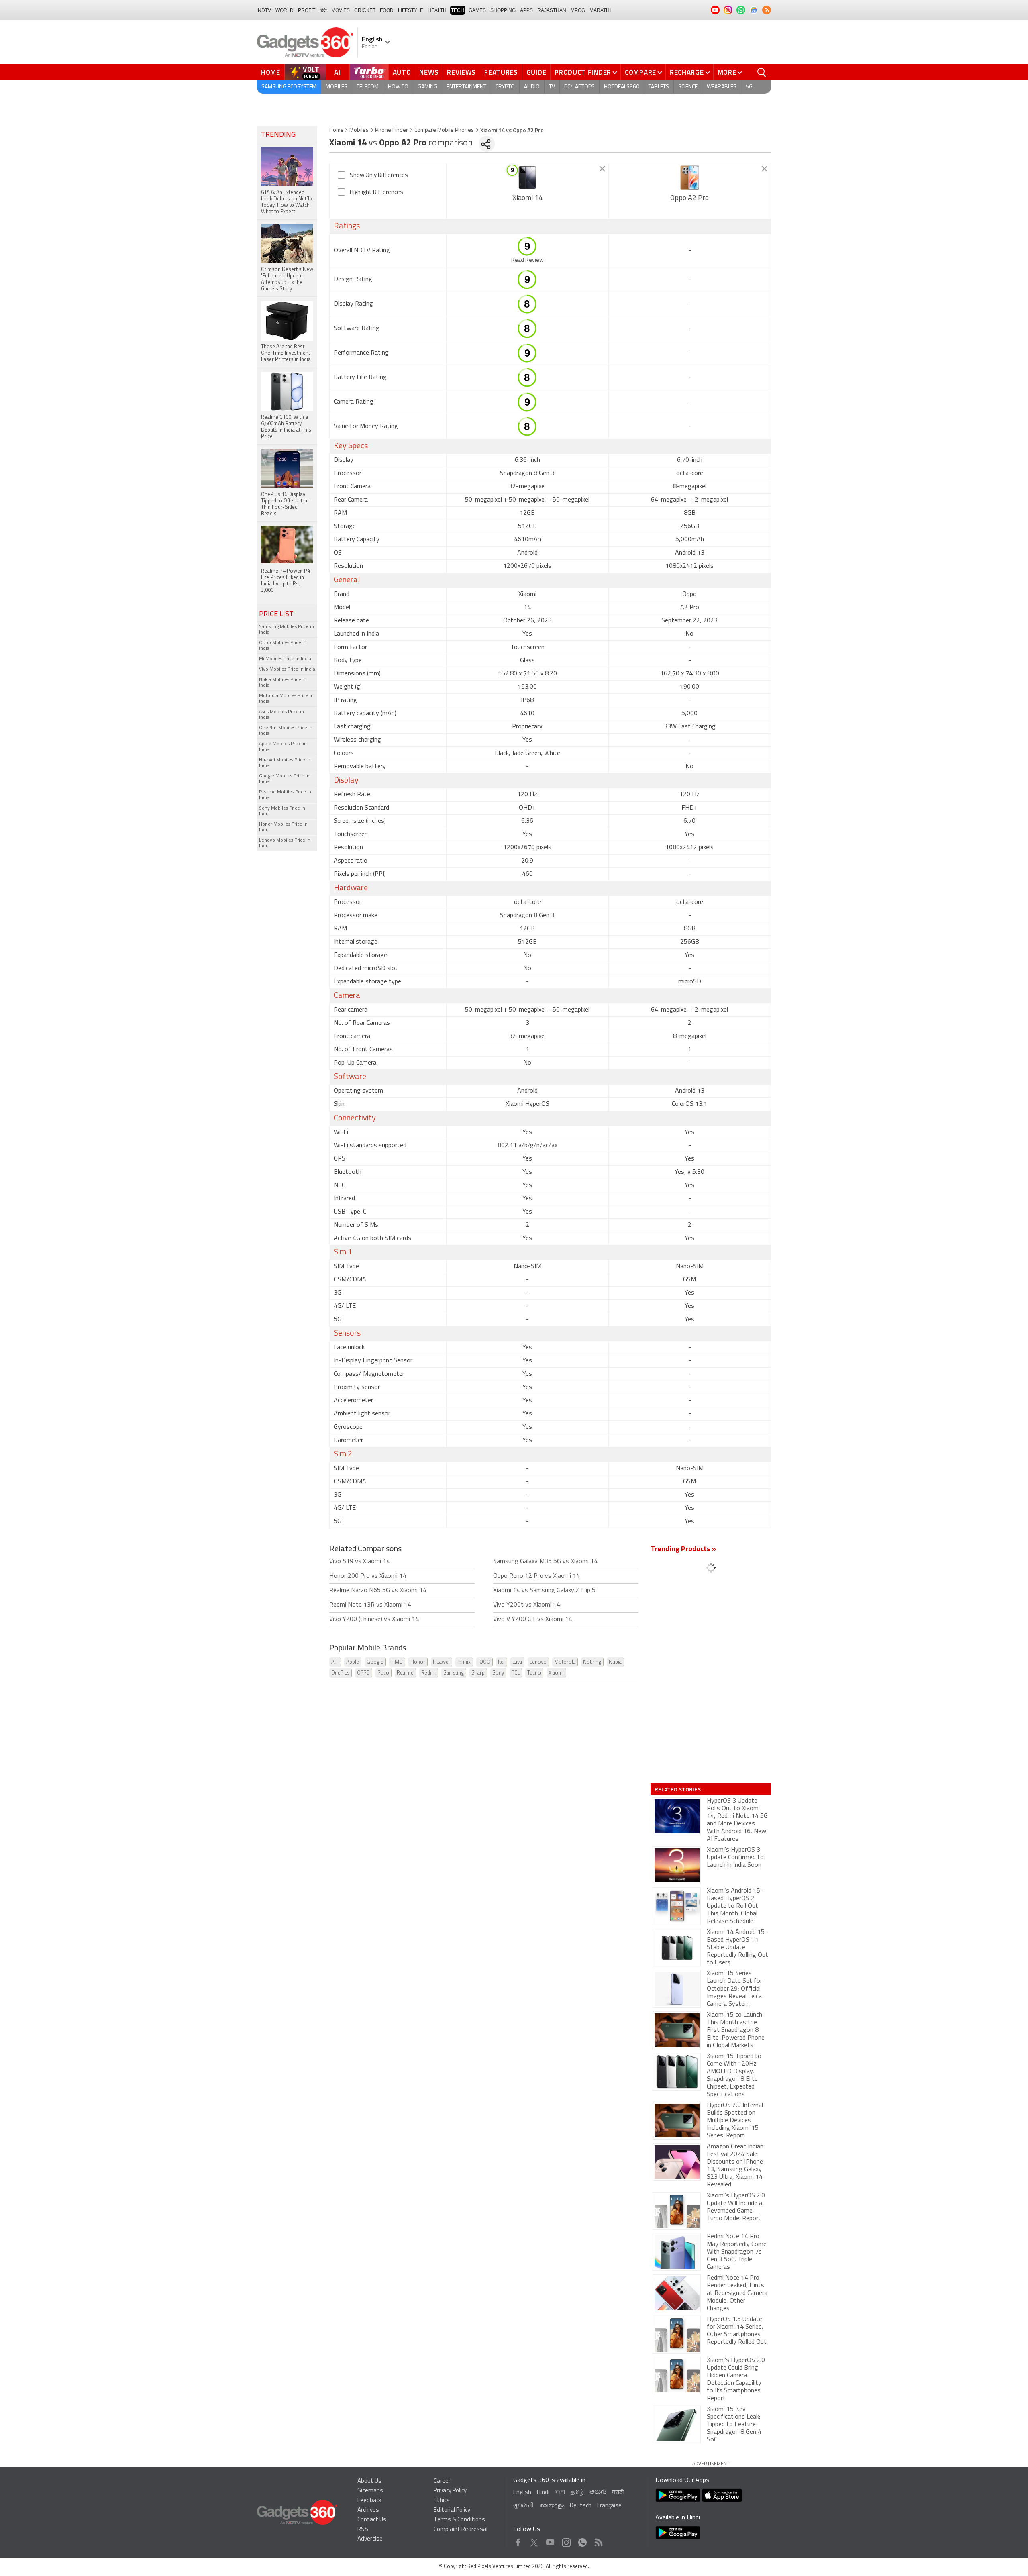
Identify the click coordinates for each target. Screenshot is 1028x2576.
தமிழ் (577, 2493)
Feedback (369, 2501)
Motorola (565, 1662)
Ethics (442, 2501)
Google (375, 1662)
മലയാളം (552, 2506)
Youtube (550, 2540)
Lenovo (538, 1662)
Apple (353, 1662)
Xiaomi (556, 1673)
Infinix (464, 1662)
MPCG (578, 10)
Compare (640, 72)
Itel (501, 1662)
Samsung (454, 1673)
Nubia (615, 1662)
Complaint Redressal (461, 2530)
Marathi (600, 10)
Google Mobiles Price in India (284, 779)
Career (442, 2481)
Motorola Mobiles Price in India (286, 699)
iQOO (484, 1662)
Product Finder (583, 72)
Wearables (722, 87)
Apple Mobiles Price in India (283, 747)
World (285, 10)
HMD (397, 1662)
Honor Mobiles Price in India (283, 827)
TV (552, 87)
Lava (517, 1662)
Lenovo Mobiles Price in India (285, 843)
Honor (418, 1662)
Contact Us (372, 2520)
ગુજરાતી (523, 2506)
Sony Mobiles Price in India (282, 811)
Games (477, 10)
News (429, 72)
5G (749, 87)
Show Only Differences (379, 176)
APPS (526, 10)
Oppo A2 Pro (689, 198)
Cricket (365, 10)
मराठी (618, 2493)
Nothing (592, 1662)
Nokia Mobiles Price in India (283, 683)
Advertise (370, 2539)
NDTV (264, 10)
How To (398, 87)
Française (609, 2506)
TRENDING (278, 135)
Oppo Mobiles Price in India (283, 646)
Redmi (428, 1673)
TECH (458, 10)
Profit (307, 10)
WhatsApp (582, 2540)
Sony (498, 1673)
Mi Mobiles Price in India (285, 659)
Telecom (368, 87)
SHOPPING (503, 10)
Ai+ (335, 1662)
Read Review (527, 260)
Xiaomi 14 (527, 198)
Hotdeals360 (622, 87)
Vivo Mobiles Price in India (287, 669)
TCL (516, 1673)
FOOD (387, 10)
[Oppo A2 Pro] (690, 177)
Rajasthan (552, 10)
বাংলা (560, 2493)
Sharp (478, 1673)
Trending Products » (683, 1550)
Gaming (427, 87)
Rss (598, 2540)
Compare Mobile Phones (444, 130)
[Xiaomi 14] (527, 177)
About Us (369, 2481)
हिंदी (323, 10)
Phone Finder (392, 130)
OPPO (363, 1673)
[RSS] (767, 10)
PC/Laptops (579, 87)
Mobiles (337, 87)
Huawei (441, 1662)
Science (688, 87)
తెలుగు (598, 2492)
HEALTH (437, 10)
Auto (402, 72)
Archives (368, 2510)
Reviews (461, 72)
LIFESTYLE (411, 10)
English (522, 2493)
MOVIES (341, 10)
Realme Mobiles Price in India (285, 795)
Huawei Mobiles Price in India (285, 763)
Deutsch (581, 2506)
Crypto (505, 87)
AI (338, 72)
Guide (536, 72)
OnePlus (340, 1673)
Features (501, 72)
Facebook (518, 2540)
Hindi (543, 2493)
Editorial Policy (452, 2510)
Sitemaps (370, 2491)
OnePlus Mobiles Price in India (286, 731)
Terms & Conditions (459, 2520)
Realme (405, 1673)
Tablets (659, 87)
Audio (532, 87)
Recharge (687, 72)
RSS (363, 2530)
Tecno (534, 1673)
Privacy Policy (450, 2491)
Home (271, 72)
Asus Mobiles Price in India (281, 715)
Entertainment (466, 87)
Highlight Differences (376, 193)
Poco (383, 1673)
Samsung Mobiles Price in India (287, 630)
